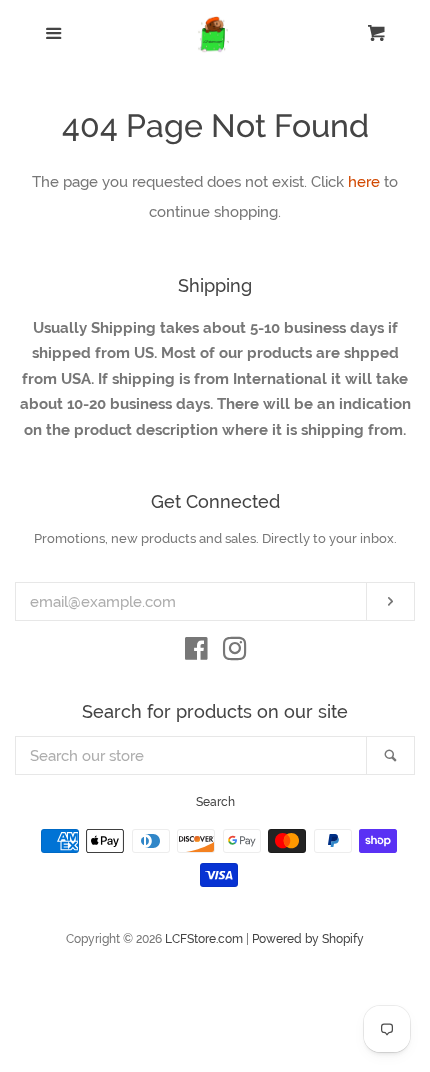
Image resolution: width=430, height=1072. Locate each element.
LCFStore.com (204, 939)
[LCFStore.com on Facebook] (196, 653)
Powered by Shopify (308, 939)
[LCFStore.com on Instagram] (235, 653)
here (364, 182)
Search (215, 802)
